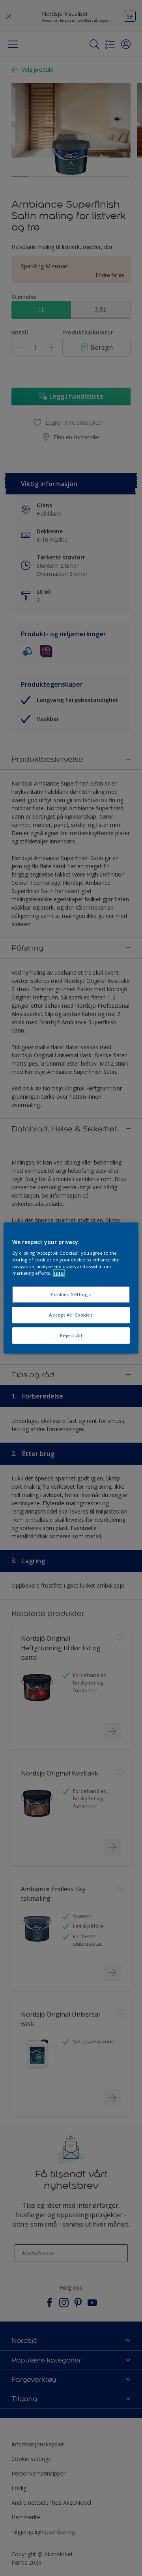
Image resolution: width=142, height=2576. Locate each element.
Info (59, 1273)
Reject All (71, 1335)
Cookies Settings (71, 1295)
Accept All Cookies (71, 1315)
